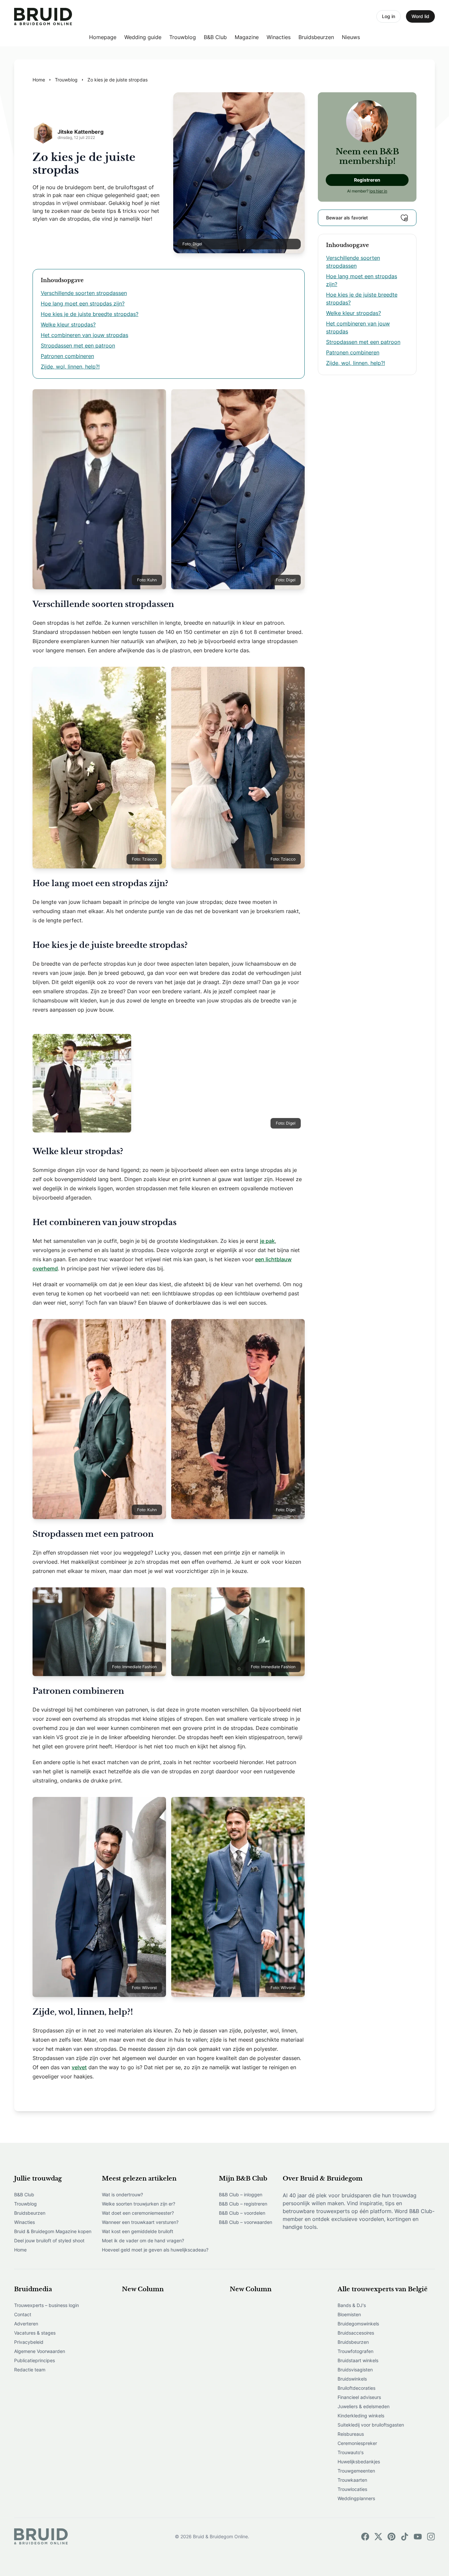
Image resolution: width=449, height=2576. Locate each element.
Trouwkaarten (352, 2480)
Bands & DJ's (352, 2305)
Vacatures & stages (35, 2333)
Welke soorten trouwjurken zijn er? (139, 2204)
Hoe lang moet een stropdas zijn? (83, 303)
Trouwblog (183, 37)
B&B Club (215, 37)
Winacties (279, 37)
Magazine (247, 37)
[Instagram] (431, 2537)
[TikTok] (405, 2537)
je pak (267, 1241)
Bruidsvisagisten (355, 2370)
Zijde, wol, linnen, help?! (70, 367)
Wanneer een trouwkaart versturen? (140, 2222)
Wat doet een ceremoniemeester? (138, 2213)
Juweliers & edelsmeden (364, 2406)
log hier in (378, 191)
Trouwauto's (351, 2452)
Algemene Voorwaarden (40, 2351)
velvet (79, 2067)
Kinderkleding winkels (361, 2416)
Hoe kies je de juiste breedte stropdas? (90, 314)
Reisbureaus (351, 2434)
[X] (378, 2537)
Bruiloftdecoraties (356, 2388)
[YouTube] (418, 2537)
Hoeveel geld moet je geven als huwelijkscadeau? (155, 2250)
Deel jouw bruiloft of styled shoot (49, 2240)
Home (20, 2250)
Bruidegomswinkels (358, 2324)
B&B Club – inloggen (241, 2195)
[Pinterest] (391, 2537)
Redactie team (30, 2370)
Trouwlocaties (352, 2489)
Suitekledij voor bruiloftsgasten (371, 2425)
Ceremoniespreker (357, 2443)
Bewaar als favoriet (347, 218)
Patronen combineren (67, 356)
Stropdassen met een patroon (78, 346)
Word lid (420, 16)
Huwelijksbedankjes (359, 2462)
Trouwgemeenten (356, 2471)
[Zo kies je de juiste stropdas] (43, 17)
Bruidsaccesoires (356, 2333)
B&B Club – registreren (243, 2204)
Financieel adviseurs (359, 2397)
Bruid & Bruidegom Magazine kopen (53, 2231)
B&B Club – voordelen (242, 2213)
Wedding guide (143, 37)
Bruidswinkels (352, 2379)
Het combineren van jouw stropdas (84, 335)
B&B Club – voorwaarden (246, 2222)
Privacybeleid (29, 2342)
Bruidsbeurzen (316, 37)
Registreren (367, 180)
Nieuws (351, 37)
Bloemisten (349, 2314)
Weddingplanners (356, 2498)
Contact (23, 2314)
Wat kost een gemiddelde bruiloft (138, 2231)
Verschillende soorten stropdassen (84, 293)
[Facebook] (365, 2537)
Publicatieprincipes (35, 2360)
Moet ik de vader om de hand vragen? (143, 2240)
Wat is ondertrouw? (122, 2195)
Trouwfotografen (355, 2351)
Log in (389, 16)
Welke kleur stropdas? (68, 325)
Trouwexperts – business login (47, 2305)
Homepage (103, 37)
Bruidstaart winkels (358, 2360)
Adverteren (26, 2324)
